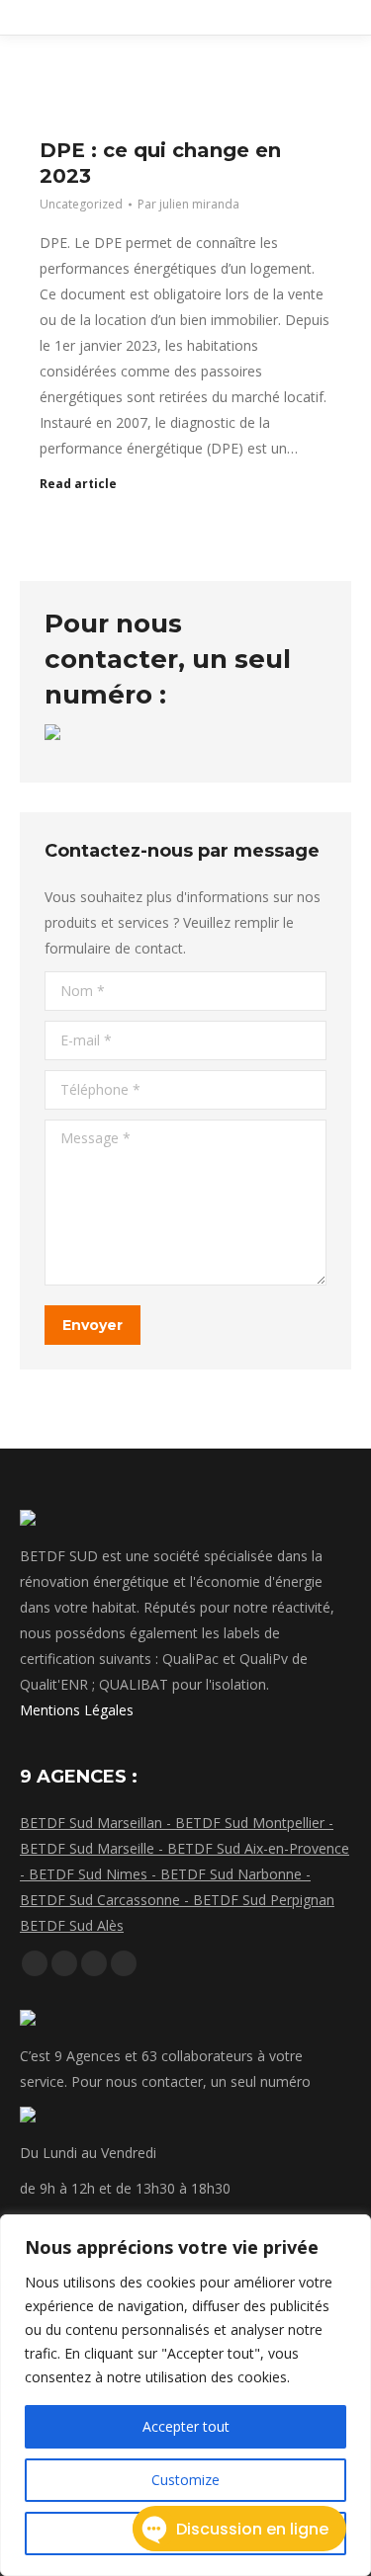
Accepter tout (186, 2426)
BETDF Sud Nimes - (94, 1874)
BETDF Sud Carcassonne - (106, 1900)
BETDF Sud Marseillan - (97, 1823)
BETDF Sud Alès (72, 1925)
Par (188, 204)
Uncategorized (81, 204)
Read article (78, 484)
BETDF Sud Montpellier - (254, 1823)
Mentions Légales (77, 1710)
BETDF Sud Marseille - (93, 1848)
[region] (185, 2395)
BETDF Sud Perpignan (264, 1900)
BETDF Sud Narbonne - (235, 1874)
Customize (185, 2480)
